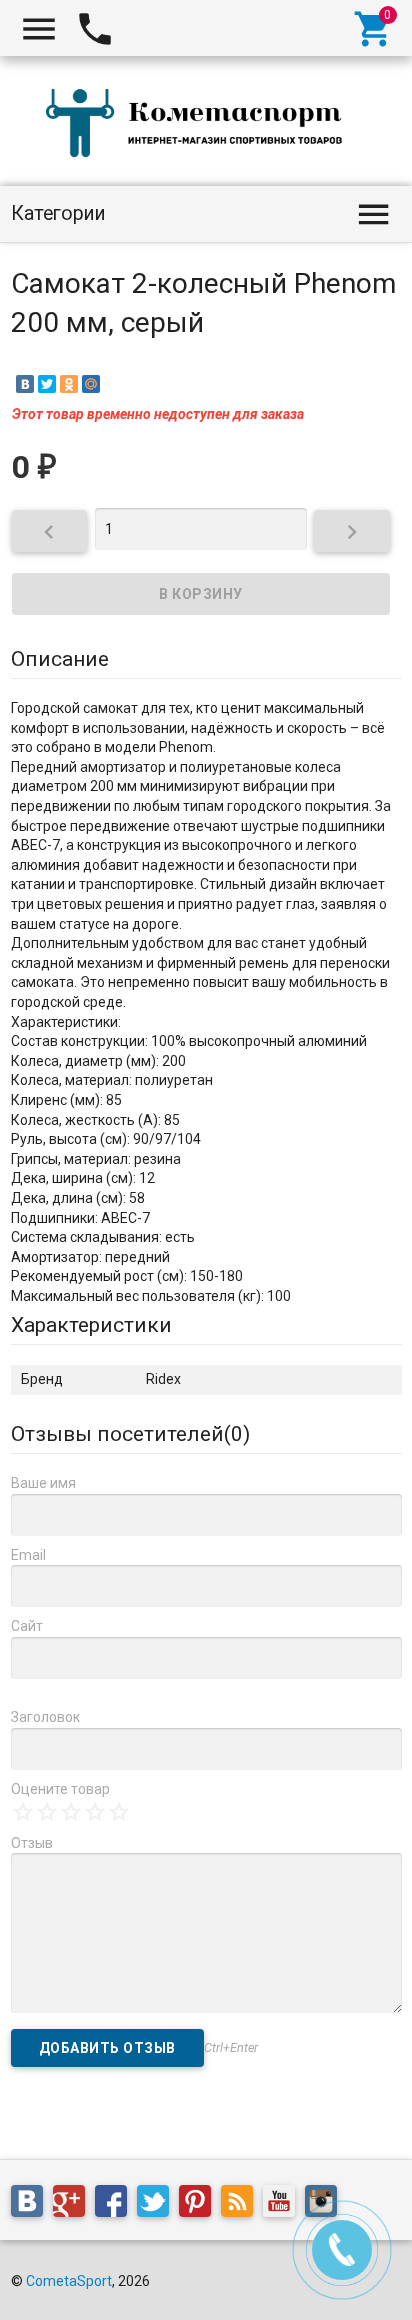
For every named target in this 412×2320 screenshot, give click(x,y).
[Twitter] (47, 384)
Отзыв (32, 1843)
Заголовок (45, 1717)
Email (28, 1555)
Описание (60, 659)
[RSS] (242, 2205)
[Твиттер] (158, 2205)
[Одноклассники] (69, 384)
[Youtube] (284, 2205)
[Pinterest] (200, 2205)
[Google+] (74, 2205)
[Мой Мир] (91, 384)
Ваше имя (43, 1483)
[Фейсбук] (116, 2205)
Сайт (27, 1626)
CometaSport (69, 2281)
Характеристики (91, 1325)
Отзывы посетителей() (130, 1434)
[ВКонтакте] (25, 384)
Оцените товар (60, 1789)
